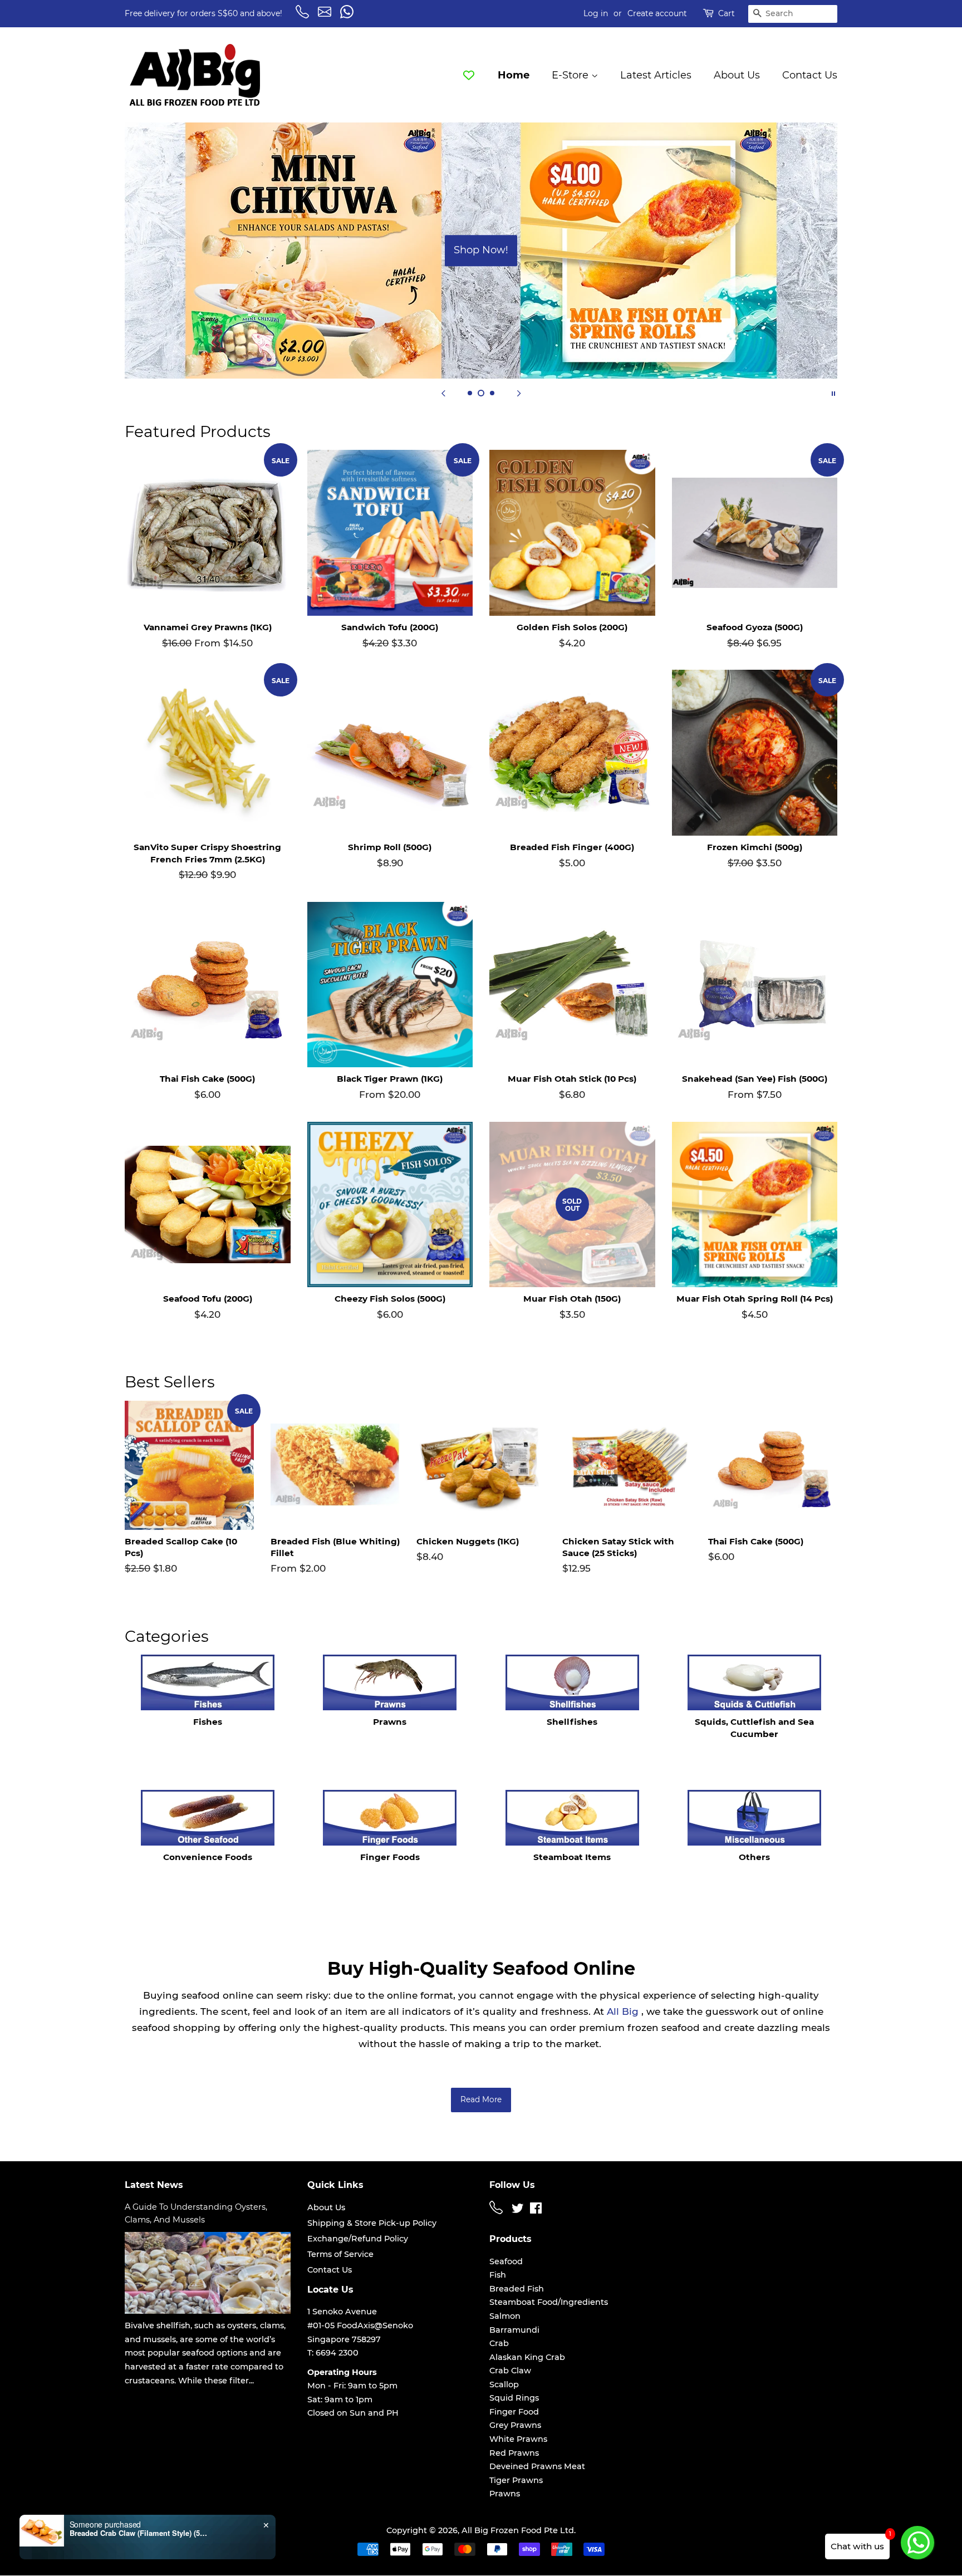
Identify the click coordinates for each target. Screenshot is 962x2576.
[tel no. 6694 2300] (498, 2211)
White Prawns (518, 2439)
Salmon (505, 2316)
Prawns (505, 2494)
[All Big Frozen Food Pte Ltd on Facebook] (536, 2210)
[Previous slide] (443, 392)
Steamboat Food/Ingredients (549, 2302)
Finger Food (514, 2412)
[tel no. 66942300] (304, 16)
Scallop (504, 2384)
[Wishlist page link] (469, 75)
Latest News (154, 2185)
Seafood (506, 2261)
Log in (596, 13)
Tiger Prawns (516, 2480)
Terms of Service (340, 2254)
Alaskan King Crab (527, 2357)
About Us (737, 75)
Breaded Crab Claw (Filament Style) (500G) (139, 2533)
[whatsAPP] (349, 16)
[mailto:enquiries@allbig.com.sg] (326, 16)
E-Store (571, 75)
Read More (481, 2099)
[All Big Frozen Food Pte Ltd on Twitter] (518, 2210)
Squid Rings (514, 2398)
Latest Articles (656, 75)
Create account (657, 13)
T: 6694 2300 (333, 2353)
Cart (727, 13)
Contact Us (810, 75)
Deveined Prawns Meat (537, 2466)
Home (514, 75)
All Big (623, 2011)
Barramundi (514, 2330)
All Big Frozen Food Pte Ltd (518, 2530)
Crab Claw (510, 2371)
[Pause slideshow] (833, 392)
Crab (499, 2343)
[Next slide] (519, 392)
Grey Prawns (515, 2425)
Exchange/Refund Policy (358, 2239)
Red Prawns (514, 2453)
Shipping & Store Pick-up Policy (372, 2223)
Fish (498, 2275)
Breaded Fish (517, 2289)
